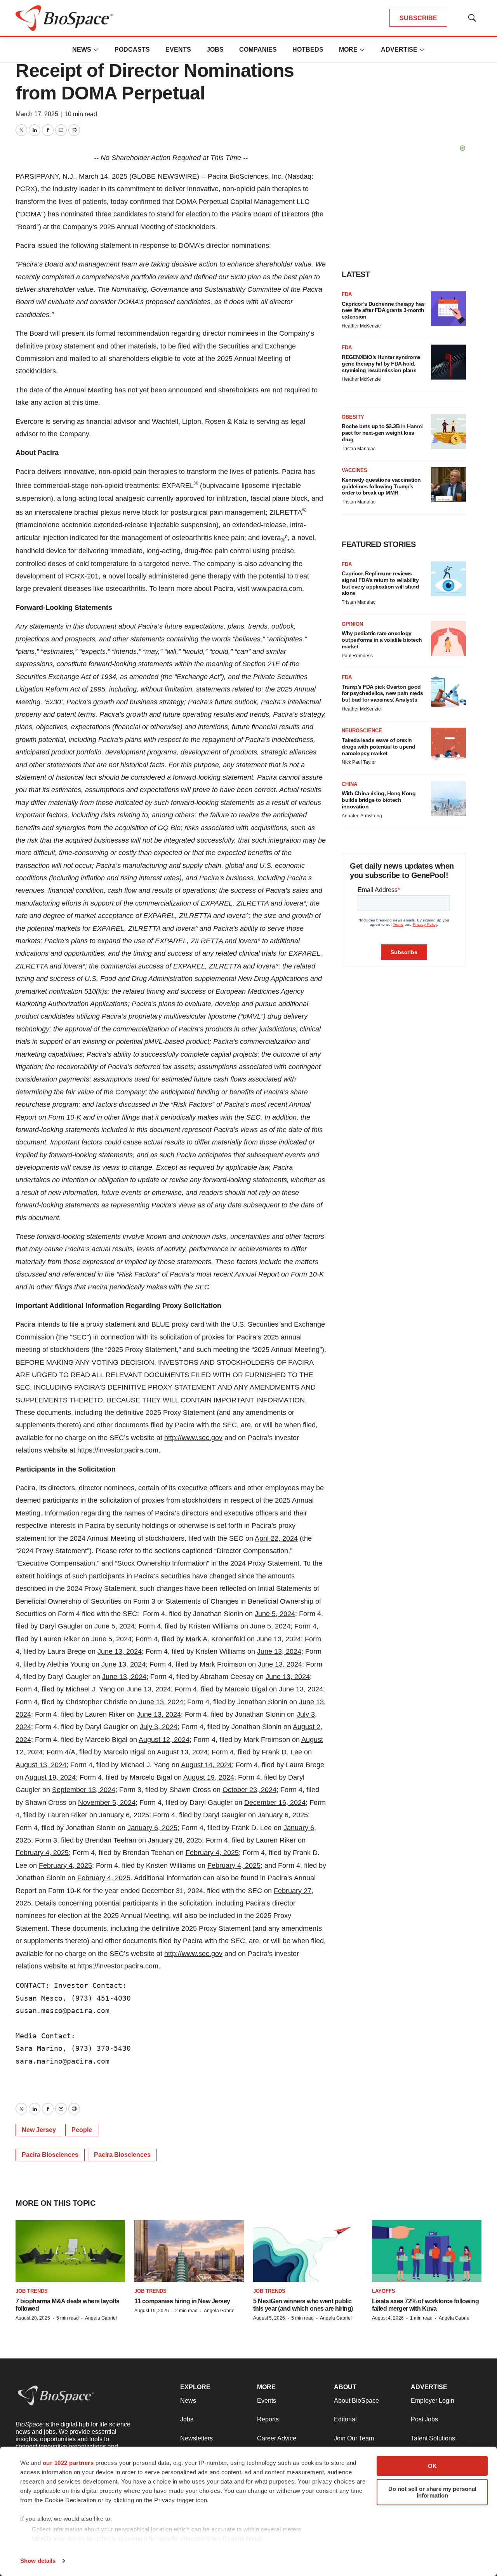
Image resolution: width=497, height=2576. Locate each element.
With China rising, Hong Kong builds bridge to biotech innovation (379, 800)
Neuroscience (362, 731)
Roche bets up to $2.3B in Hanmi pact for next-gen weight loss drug (382, 433)
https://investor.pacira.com (118, 1450)
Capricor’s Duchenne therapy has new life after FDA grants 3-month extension (383, 310)
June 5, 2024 (275, 1614)
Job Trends (32, 2291)
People (82, 2130)
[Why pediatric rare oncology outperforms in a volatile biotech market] (448, 639)
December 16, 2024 (275, 1803)
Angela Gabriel (101, 2318)
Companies (258, 50)
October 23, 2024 (249, 1790)
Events (178, 50)
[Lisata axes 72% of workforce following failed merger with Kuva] (427, 2251)
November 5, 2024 (107, 1803)
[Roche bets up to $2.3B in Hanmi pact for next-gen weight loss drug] (448, 432)
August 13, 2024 (182, 1752)
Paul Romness (357, 656)
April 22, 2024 (276, 1538)
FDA (347, 294)
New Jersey (39, 2130)
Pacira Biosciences (50, 2155)
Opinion (352, 624)
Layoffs (384, 2291)
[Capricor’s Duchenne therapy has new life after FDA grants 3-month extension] (448, 309)
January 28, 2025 (175, 1840)
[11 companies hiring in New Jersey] (189, 2251)
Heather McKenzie (361, 326)
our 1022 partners (68, 2463)
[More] (96, 50)
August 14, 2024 (206, 1765)
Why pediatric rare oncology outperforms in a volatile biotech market (382, 640)
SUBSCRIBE (418, 18)
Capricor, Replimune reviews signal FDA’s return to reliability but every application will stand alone (380, 583)
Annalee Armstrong (362, 816)
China (349, 784)
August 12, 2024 (164, 1740)
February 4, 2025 (42, 1853)
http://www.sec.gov (193, 1438)
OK (432, 2466)
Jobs (215, 50)
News (82, 50)
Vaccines (355, 470)
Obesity (353, 417)
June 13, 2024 (279, 1639)
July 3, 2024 (159, 1727)
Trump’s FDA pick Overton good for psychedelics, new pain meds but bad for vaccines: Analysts (382, 693)
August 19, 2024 (50, 1777)
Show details (38, 2561)
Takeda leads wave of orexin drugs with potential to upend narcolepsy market (379, 747)
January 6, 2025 (124, 1815)
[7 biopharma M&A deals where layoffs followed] (70, 2251)
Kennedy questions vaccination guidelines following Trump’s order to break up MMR (381, 486)
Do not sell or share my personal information (432, 2492)
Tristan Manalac (359, 449)
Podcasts (132, 50)
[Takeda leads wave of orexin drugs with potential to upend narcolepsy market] (448, 745)
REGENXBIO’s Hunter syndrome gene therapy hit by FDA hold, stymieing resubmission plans (381, 364)
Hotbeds (308, 50)
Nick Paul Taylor (359, 762)
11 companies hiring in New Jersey (182, 2301)
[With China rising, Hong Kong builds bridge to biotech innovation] (448, 799)
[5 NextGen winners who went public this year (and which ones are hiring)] (308, 2251)
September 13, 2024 (84, 1790)
